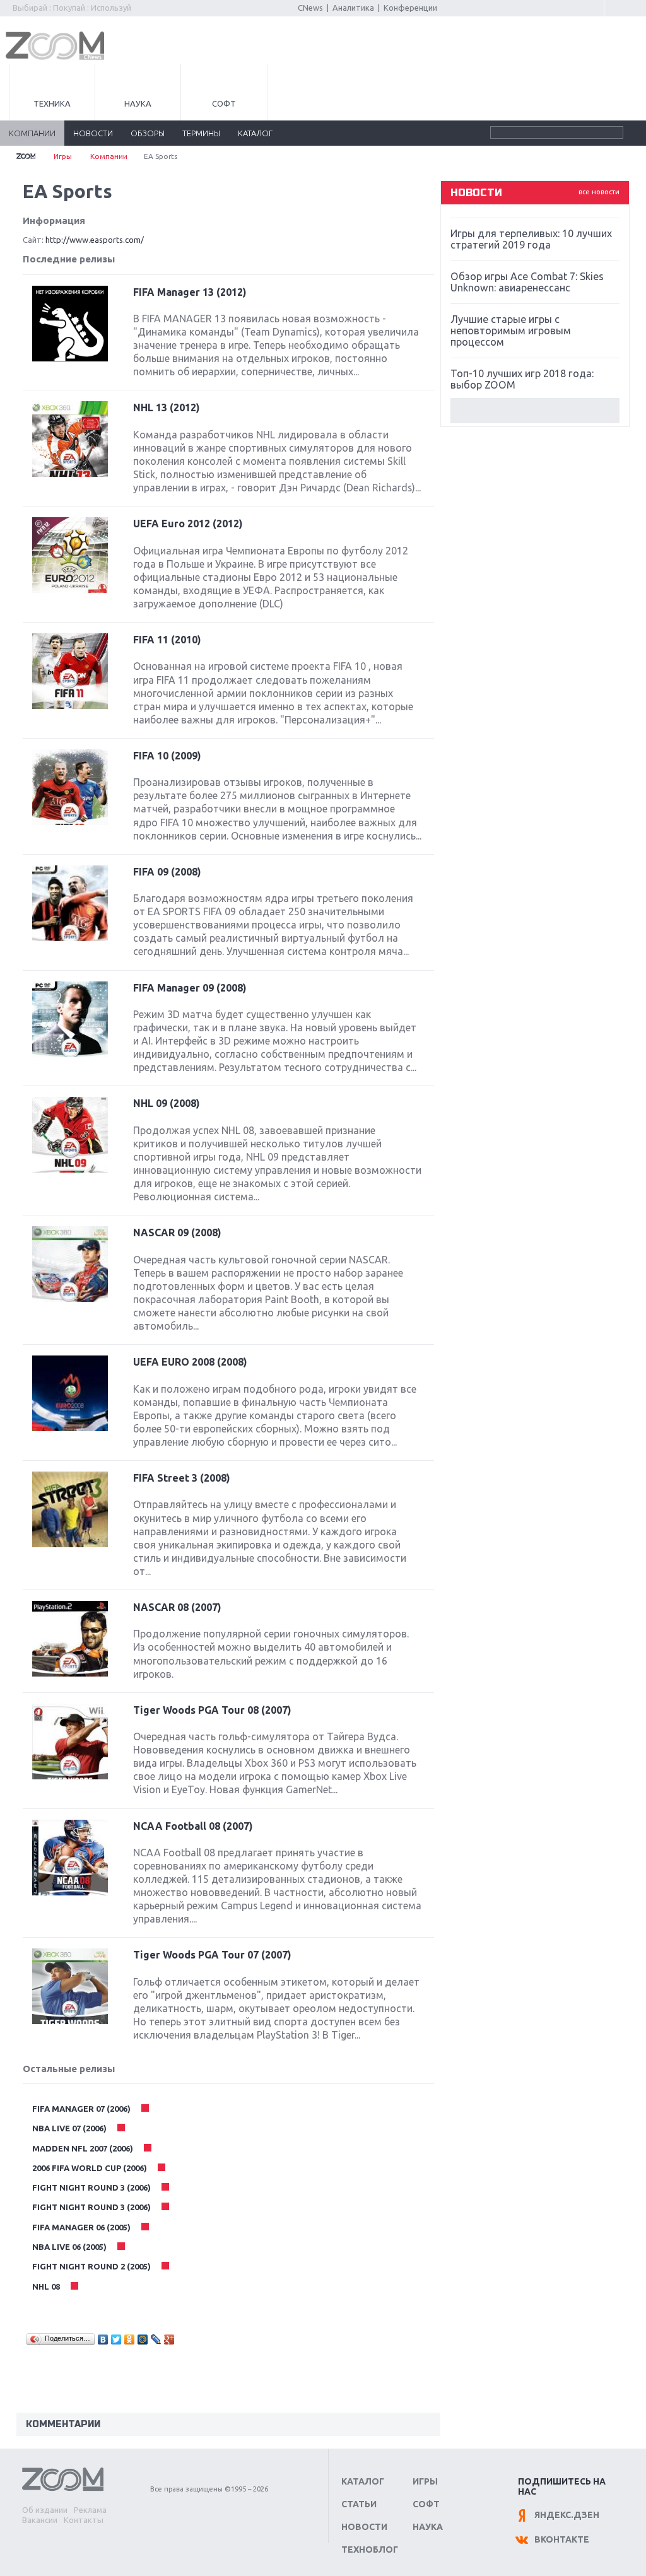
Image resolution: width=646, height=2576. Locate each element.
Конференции (410, 8)
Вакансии (40, 2520)
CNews (310, 8)
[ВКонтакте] (103, 2339)
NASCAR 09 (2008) (177, 1232)
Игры (63, 156)
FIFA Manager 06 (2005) (82, 2227)
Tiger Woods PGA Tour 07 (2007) (212, 1955)
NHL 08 (47, 2286)
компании (32, 133)
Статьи (359, 2504)
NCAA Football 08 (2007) (193, 1826)
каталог (255, 133)
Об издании (45, 2510)
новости (93, 133)
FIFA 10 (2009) (167, 756)
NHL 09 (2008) (167, 1103)
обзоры (148, 133)
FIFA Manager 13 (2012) (190, 292)
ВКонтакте (562, 2539)
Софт (224, 103)
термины (201, 133)
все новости (599, 192)
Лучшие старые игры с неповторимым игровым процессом (511, 331)
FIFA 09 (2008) (167, 872)
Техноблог (370, 2550)
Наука (138, 103)
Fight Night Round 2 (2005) (92, 2266)
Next (535, 411)
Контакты (84, 2520)
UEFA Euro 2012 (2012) (188, 524)
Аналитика (353, 8)
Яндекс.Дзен (567, 2515)
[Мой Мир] (143, 2339)
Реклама (90, 2510)
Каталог (363, 2481)
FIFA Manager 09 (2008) (190, 988)
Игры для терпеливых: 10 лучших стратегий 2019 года (531, 239)
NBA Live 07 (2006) (70, 2128)
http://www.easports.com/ (95, 240)
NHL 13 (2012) (167, 407)
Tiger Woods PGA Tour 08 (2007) (212, 1710)
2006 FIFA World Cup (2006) (91, 2168)
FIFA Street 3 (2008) (182, 1478)
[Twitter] (116, 2339)
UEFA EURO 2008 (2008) (190, 1362)
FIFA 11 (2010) (167, 640)
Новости (364, 2527)
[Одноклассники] (130, 2339)
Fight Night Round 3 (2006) (92, 2187)
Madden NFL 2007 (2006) (84, 2148)
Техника (52, 103)
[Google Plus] (169, 2339)
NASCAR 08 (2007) (177, 1607)
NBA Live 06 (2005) (70, 2247)
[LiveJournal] (156, 2339)
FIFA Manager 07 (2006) (82, 2109)
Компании (109, 156)
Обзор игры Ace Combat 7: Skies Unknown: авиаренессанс (527, 282)
